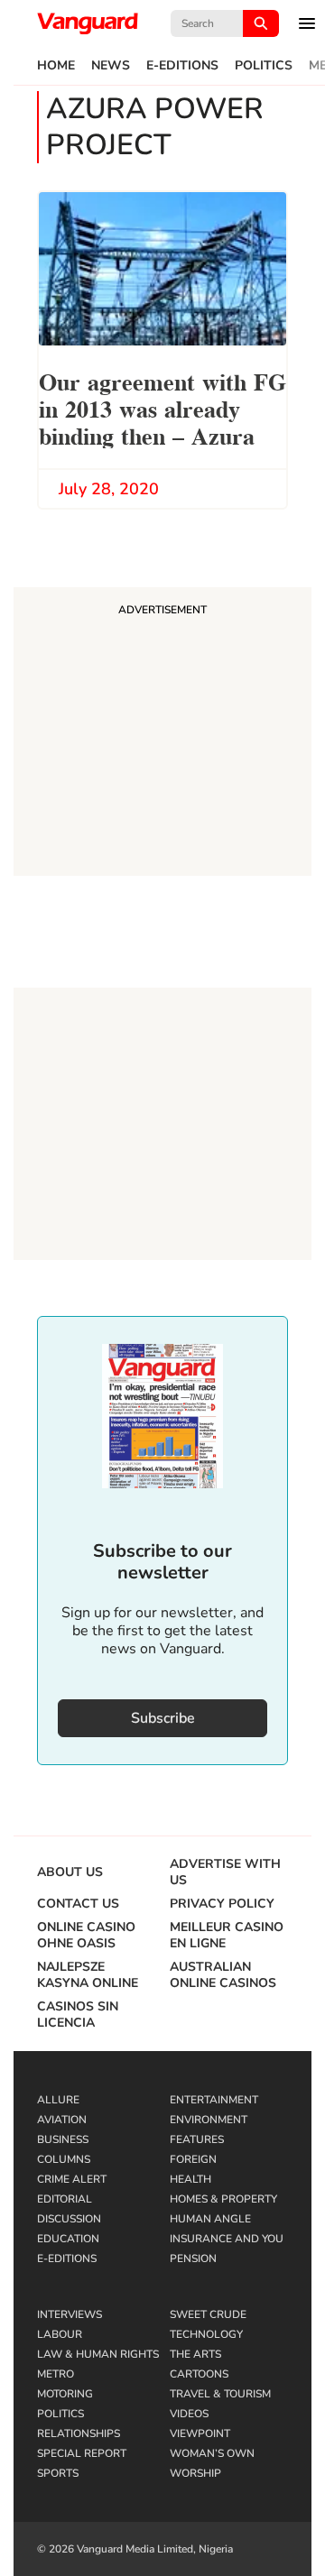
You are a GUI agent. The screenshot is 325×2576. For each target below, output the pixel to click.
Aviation (62, 2120)
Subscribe (163, 1718)
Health (190, 2179)
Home (56, 66)
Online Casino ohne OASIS (86, 1936)
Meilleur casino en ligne (227, 1936)
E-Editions (182, 66)
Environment (209, 2120)
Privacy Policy (222, 1904)
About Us (70, 1872)
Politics (264, 66)
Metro (56, 2374)
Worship (195, 2473)
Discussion (69, 2219)
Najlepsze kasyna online (88, 1975)
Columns (64, 2159)
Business (63, 2139)
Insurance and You (227, 2239)
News (111, 66)
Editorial (65, 2199)
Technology (206, 2334)
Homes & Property (223, 2199)
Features (197, 2139)
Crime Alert (72, 2179)
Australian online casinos (223, 1975)
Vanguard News (88, 23)
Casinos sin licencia (78, 2015)
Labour (60, 2334)
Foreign (193, 2159)
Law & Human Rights (98, 2354)
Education (68, 2239)
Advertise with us (225, 1872)
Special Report (82, 2453)
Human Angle (210, 2219)
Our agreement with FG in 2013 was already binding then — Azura (162, 407)
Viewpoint (200, 2433)
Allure (58, 2100)
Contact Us (78, 1904)
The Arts (195, 2354)
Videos (189, 2414)
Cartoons (199, 2374)
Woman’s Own (212, 2453)
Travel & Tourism (220, 2394)
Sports (58, 2473)
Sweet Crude (208, 2314)
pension (193, 2259)
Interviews (70, 2314)
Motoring (65, 2394)
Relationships (79, 2433)
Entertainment (214, 2100)
